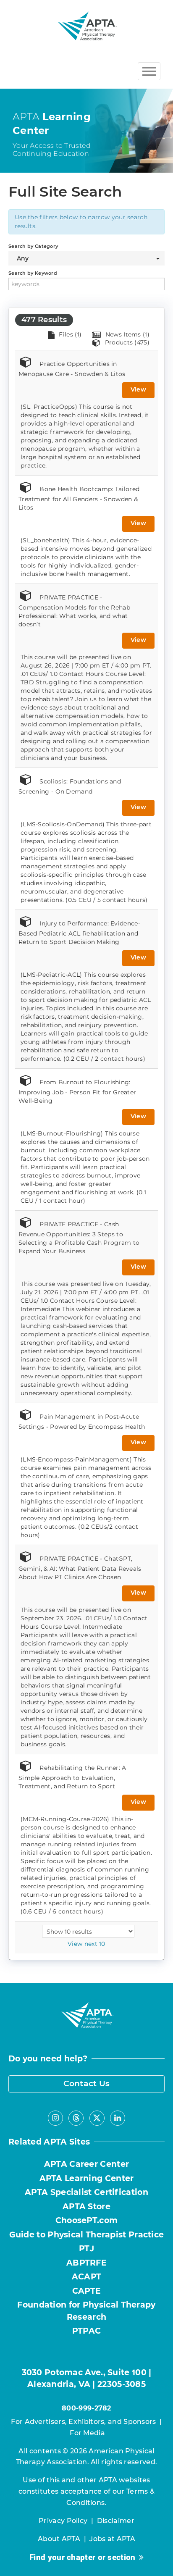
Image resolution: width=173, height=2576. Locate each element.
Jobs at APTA (112, 2539)
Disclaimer (116, 2521)
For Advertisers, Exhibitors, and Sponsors (83, 2422)
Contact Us (87, 2083)
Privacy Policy (63, 2521)
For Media (87, 2433)
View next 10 (86, 1944)
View (138, 389)
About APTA (59, 2539)
